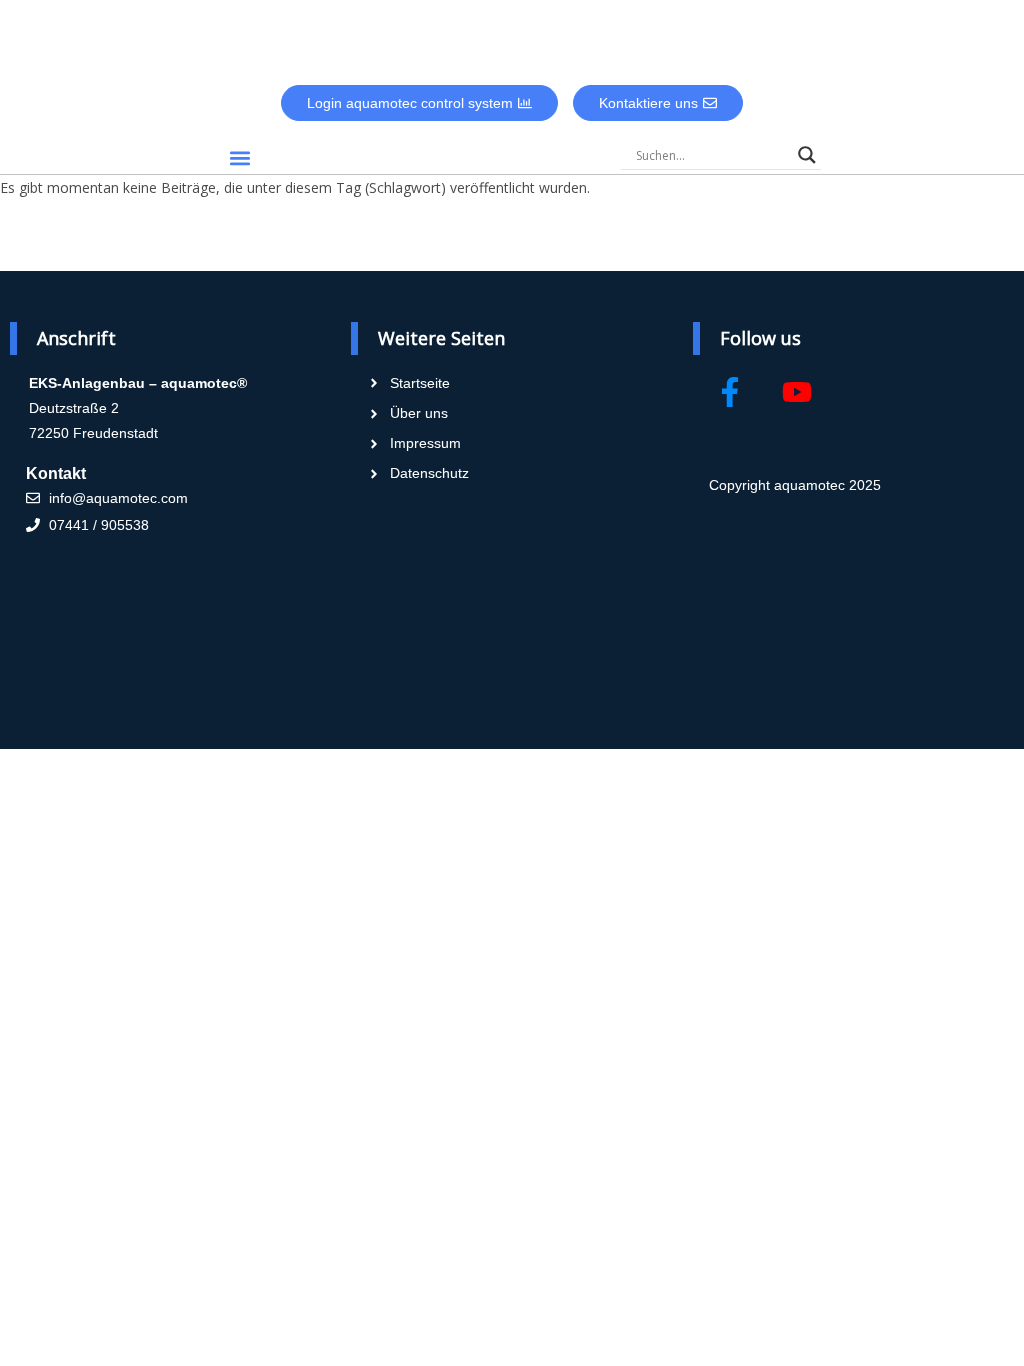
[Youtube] (797, 392)
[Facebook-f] (730, 392)
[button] (239, 157)
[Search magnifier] (807, 155)
